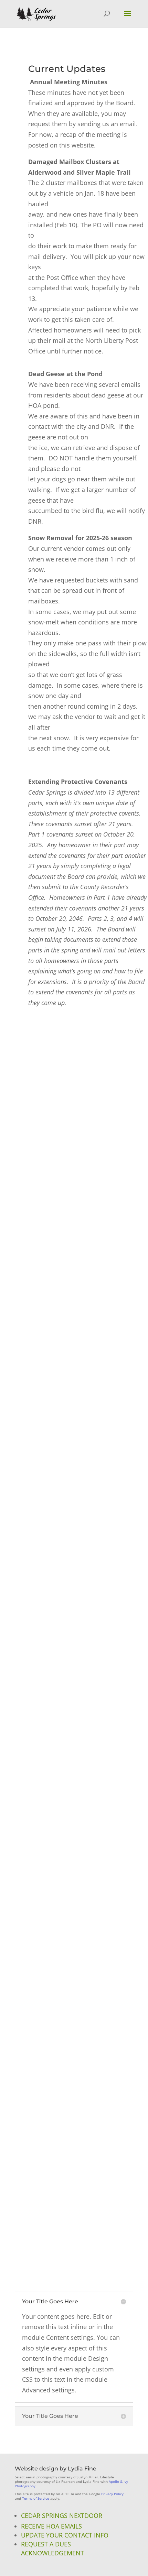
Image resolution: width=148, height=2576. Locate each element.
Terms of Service (36, 2498)
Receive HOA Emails (51, 2526)
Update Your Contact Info (65, 2535)
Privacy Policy (112, 2494)
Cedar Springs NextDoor (62, 2515)
